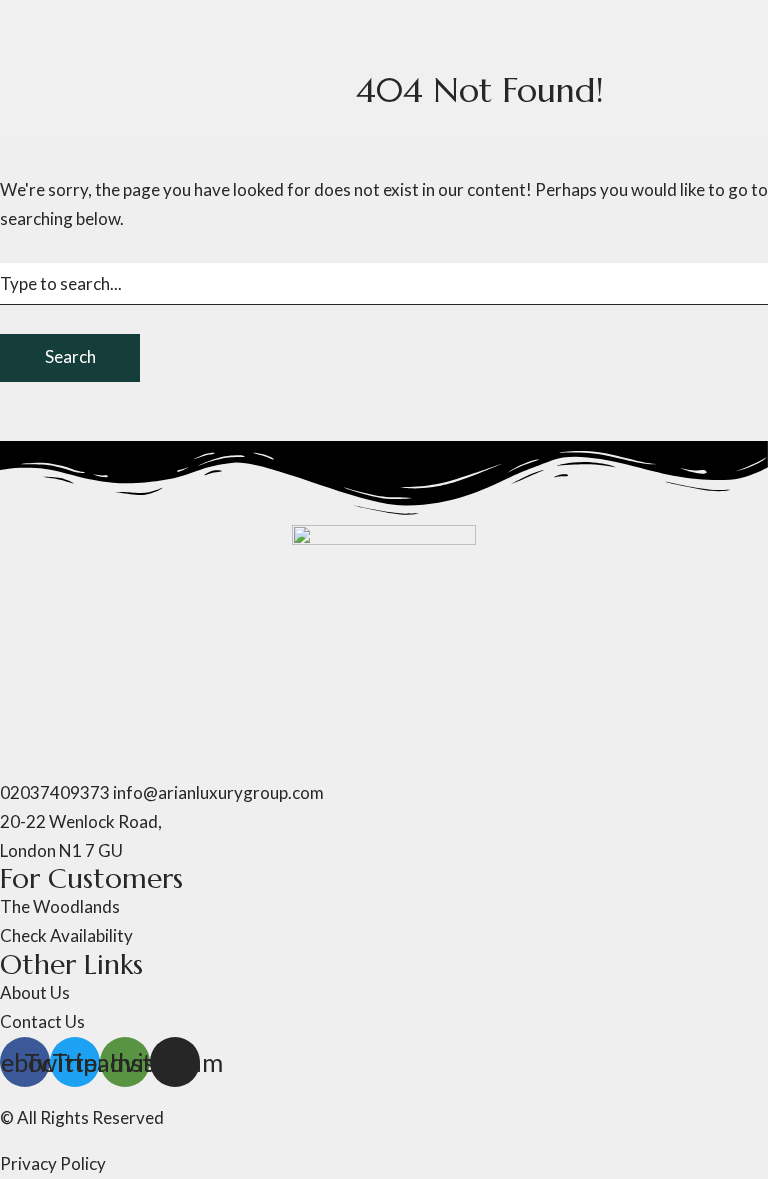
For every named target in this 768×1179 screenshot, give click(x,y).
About (72, 23)
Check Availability (66, 326)
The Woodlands (159, 23)
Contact (167, 326)
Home (23, 23)
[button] (384, 764)
